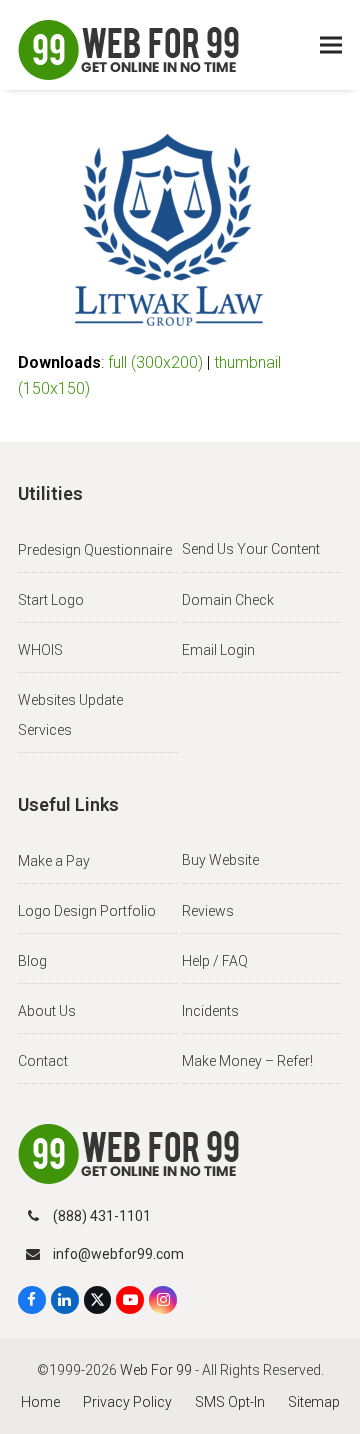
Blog (32, 961)
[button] (331, 45)
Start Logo (51, 600)
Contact (43, 1061)
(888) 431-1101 (102, 1216)
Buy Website (220, 860)
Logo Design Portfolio (87, 911)
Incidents (210, 1011)
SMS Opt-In (230, 1402)
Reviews (208, 911)
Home (40, 1402)
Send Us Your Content (251, 549)
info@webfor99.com (118, 1254)
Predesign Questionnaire (95, 550)
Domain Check (228, 600)
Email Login (218, 650)
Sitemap (314, 1402)
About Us (47, 1011)
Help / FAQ (215, 961)
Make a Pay (54, 861)
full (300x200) (155, 362)
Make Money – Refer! (247, 1061)
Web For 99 (156, 1370)
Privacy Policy (127, 1402)
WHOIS (40, 650)
